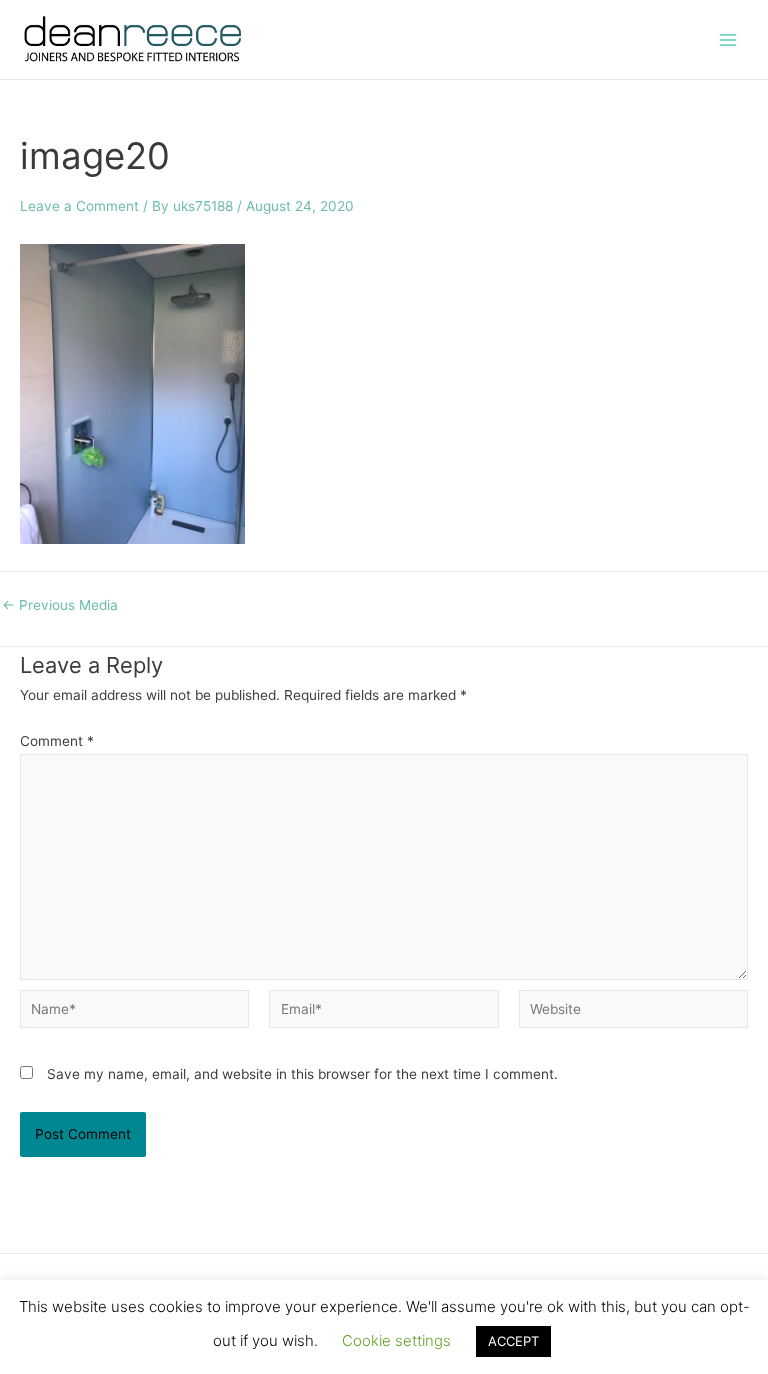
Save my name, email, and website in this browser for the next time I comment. (302, 1074)
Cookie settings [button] (396, 1340)
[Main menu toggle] (728, 39)
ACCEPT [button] (513, 1341)
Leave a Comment (79, 206)
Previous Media (60, 606)
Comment (57, 741)
